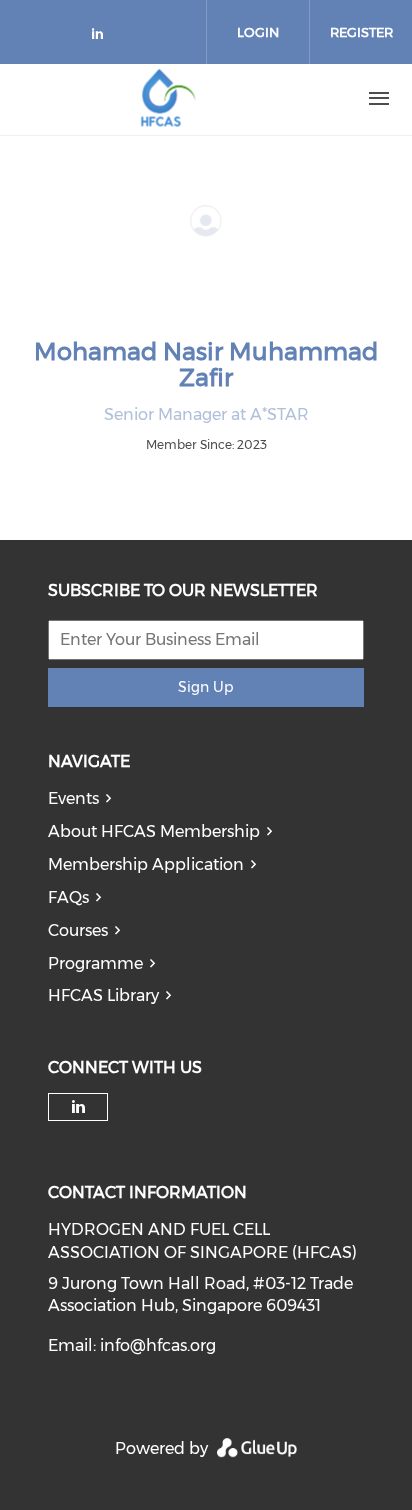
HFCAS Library (103, 995)
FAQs (68, 897)
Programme (95, 963)
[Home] (168, 99)
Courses (78, 930)
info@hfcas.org (158, 1345)
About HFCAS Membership (154, 831)
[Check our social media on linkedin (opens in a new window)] (103, 37)
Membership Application (146, 864)
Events (73, 798)
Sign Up (205, 687)
